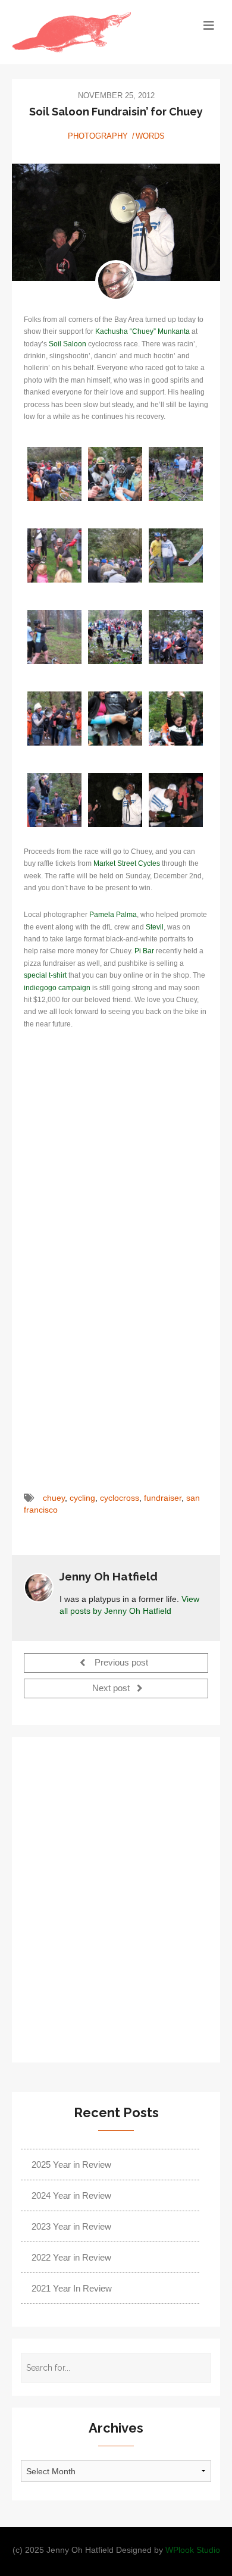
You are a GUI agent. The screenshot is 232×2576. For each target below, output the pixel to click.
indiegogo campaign (57, 988)
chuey (54, 1498)
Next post (112, 1689)
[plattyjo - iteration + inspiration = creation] (90, 32)
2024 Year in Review (71, 2195)
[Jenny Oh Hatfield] (116, 281)
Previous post (120, 1663)
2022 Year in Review (71, 2257)
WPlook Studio (193, 2550)
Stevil (155, 927)
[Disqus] (116, 1898)
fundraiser (163, 1498)
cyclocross (120, 1498)
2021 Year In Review (72, 2288)
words (150, 136)
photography (98, 136)
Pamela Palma (113, 915)
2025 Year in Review (71, 2165)
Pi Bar (144, 951)
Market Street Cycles (127, 863)
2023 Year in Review (71, 2226)
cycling (82, 1498)
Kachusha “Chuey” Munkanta (142, 331)
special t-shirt (45, 975)
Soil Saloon (68, 344)
